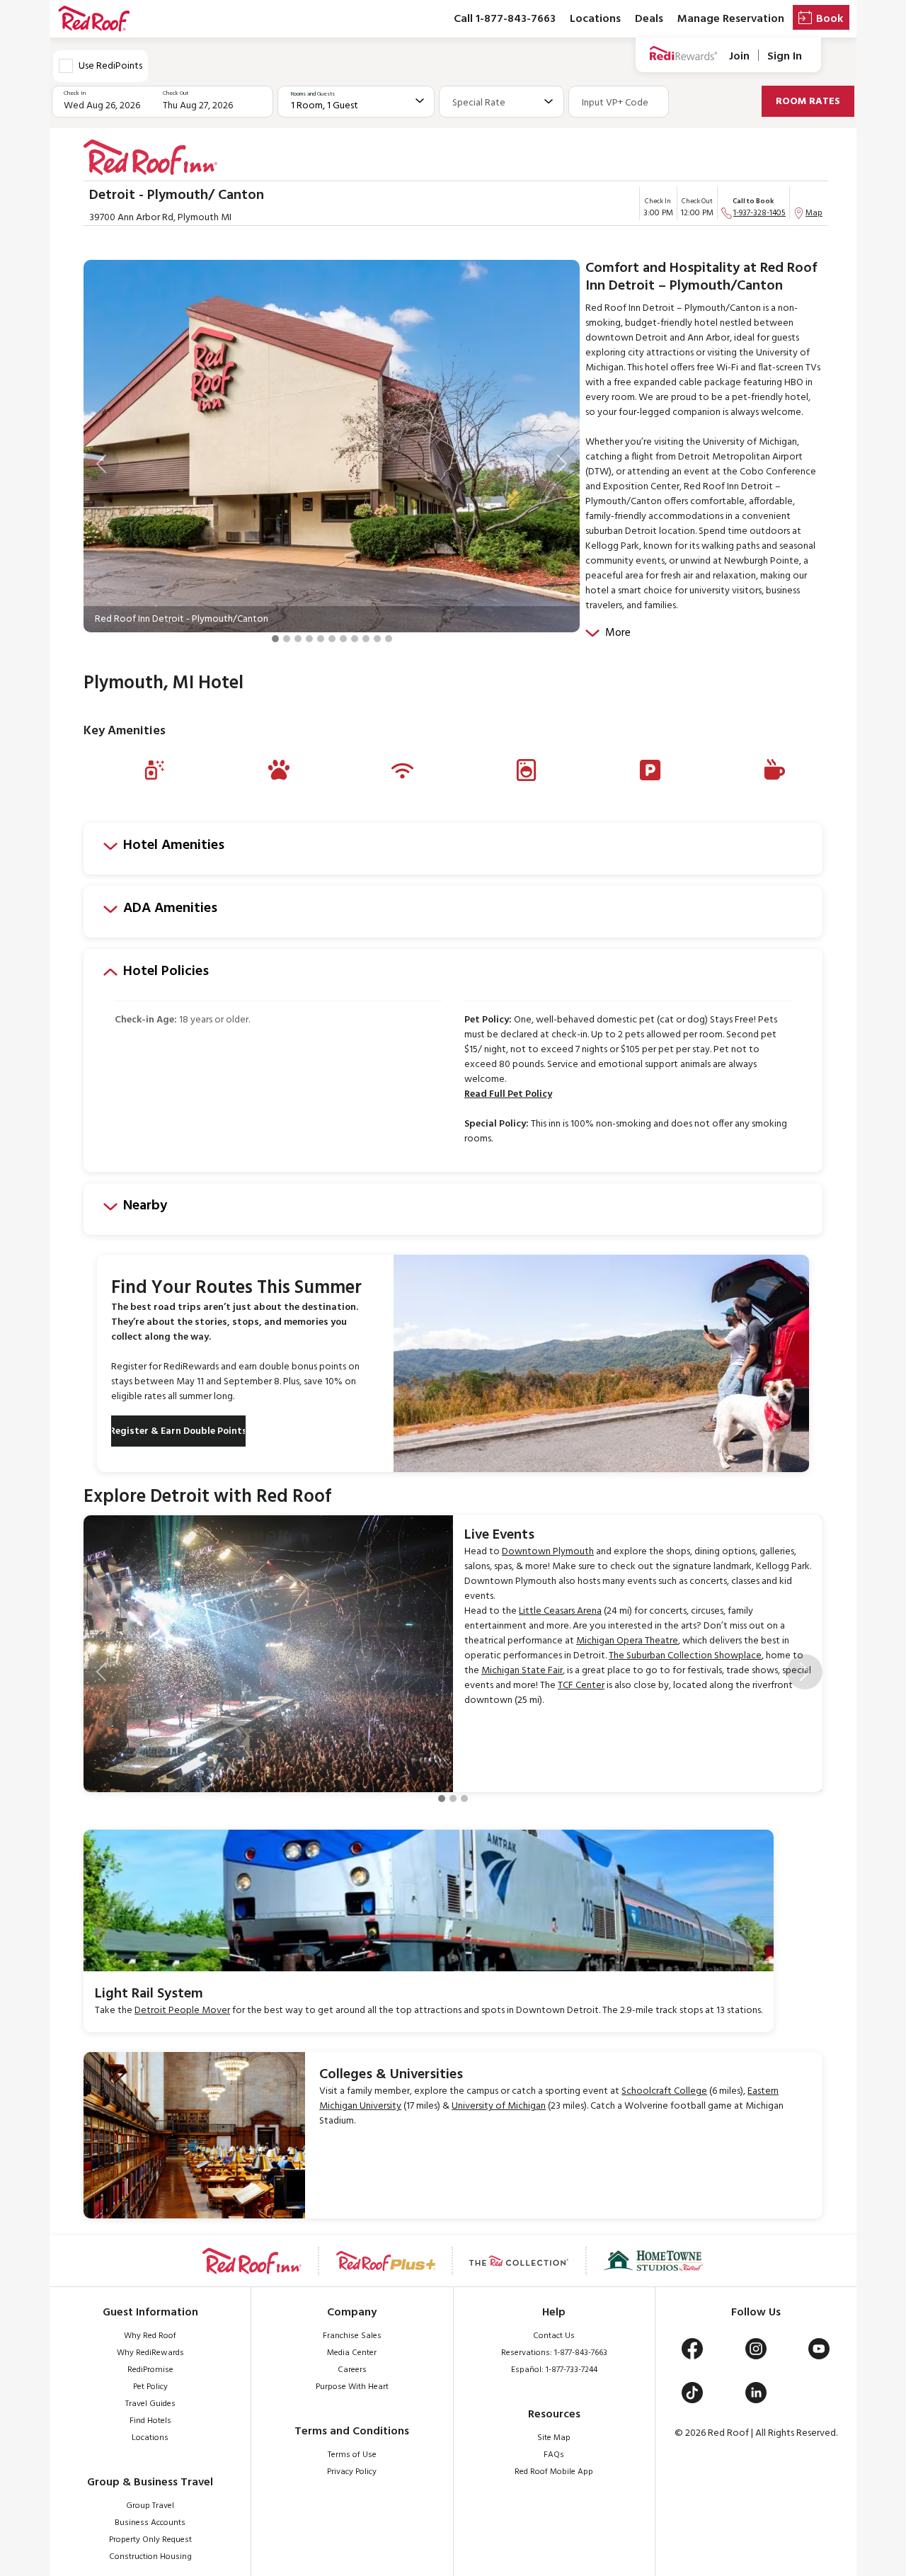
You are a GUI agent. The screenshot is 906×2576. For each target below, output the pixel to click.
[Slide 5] (321, 639)
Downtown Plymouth (548, 1552)
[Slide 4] (309, 639)
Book (830, 19)
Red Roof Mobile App (554, 2472)
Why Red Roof (150, 2336)
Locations (595, 19)
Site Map (554, 2438)
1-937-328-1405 (759, 213)
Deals (649, 19)
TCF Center (581, 1686)
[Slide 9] (366, 639)
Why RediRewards (150, 2353)
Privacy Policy (352, 2472)
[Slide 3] (298, 639)
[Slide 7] (343, 639)
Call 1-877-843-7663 (505, 19)
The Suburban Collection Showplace (685, 1656)
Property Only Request (150, 2540)
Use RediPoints (110, 66)
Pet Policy (150, 2387)
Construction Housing (150, 2557)
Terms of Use (352, 2455)
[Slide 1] (275, 639)
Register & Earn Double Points (178, 1431)
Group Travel (150, 2506)
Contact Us (554, 2336)
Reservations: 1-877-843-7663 (554, 2353)
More (618, 633)
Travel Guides (150, 2404)
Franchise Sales (352, 2336)
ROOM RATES (808, 102)
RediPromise (150, 2370)
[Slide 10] (377, 639)
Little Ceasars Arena (560, 1611)
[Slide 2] (287, 639)
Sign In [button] (785, 56)
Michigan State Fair (522, 1671)
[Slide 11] (389, 639)
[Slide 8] (355, 639)
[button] (101, 464)
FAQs (554, 2455)
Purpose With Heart (352, 2387)
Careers (352, 2370)
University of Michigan (499, 2106)
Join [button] (739, 56)
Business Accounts (150, 2523)
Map (814, 213)
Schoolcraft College (664, 2091)
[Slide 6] (332, 639)
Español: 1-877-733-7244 (554, 2370)
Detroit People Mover (182, 2011)
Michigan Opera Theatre (627, 1641)
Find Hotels (150, 2421)
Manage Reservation (731, 19)
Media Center (352, 2353)
